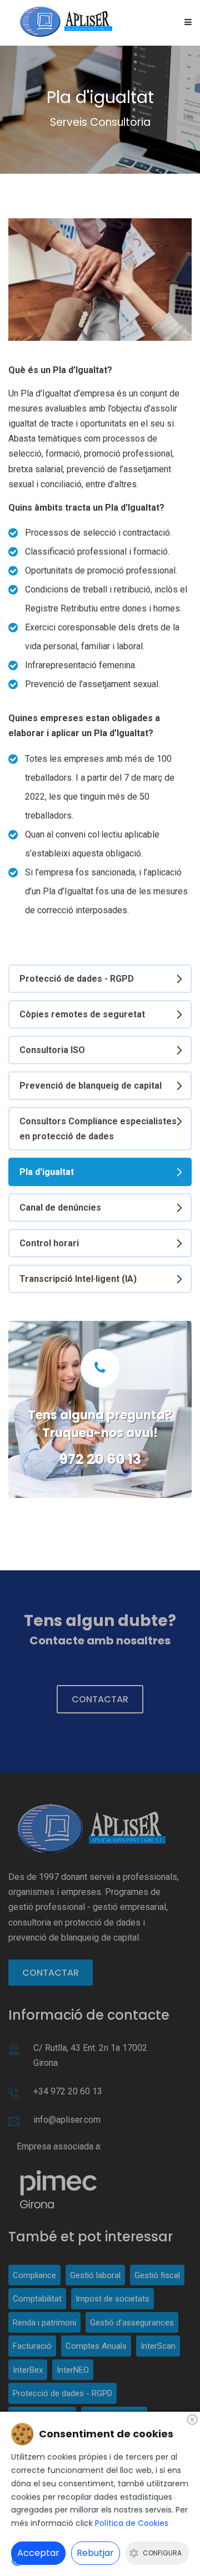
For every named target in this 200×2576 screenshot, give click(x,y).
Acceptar (38, 2553)
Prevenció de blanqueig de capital (91, 1086)
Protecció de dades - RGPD (77, 979)
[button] (188, 23)
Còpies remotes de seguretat (82, 1014)
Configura (162, 2553)
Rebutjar (95, 2553)
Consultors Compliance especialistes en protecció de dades (98, 1129)
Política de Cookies (132, 2523)
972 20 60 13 (100, 1459)
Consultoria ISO (52, 1050)
